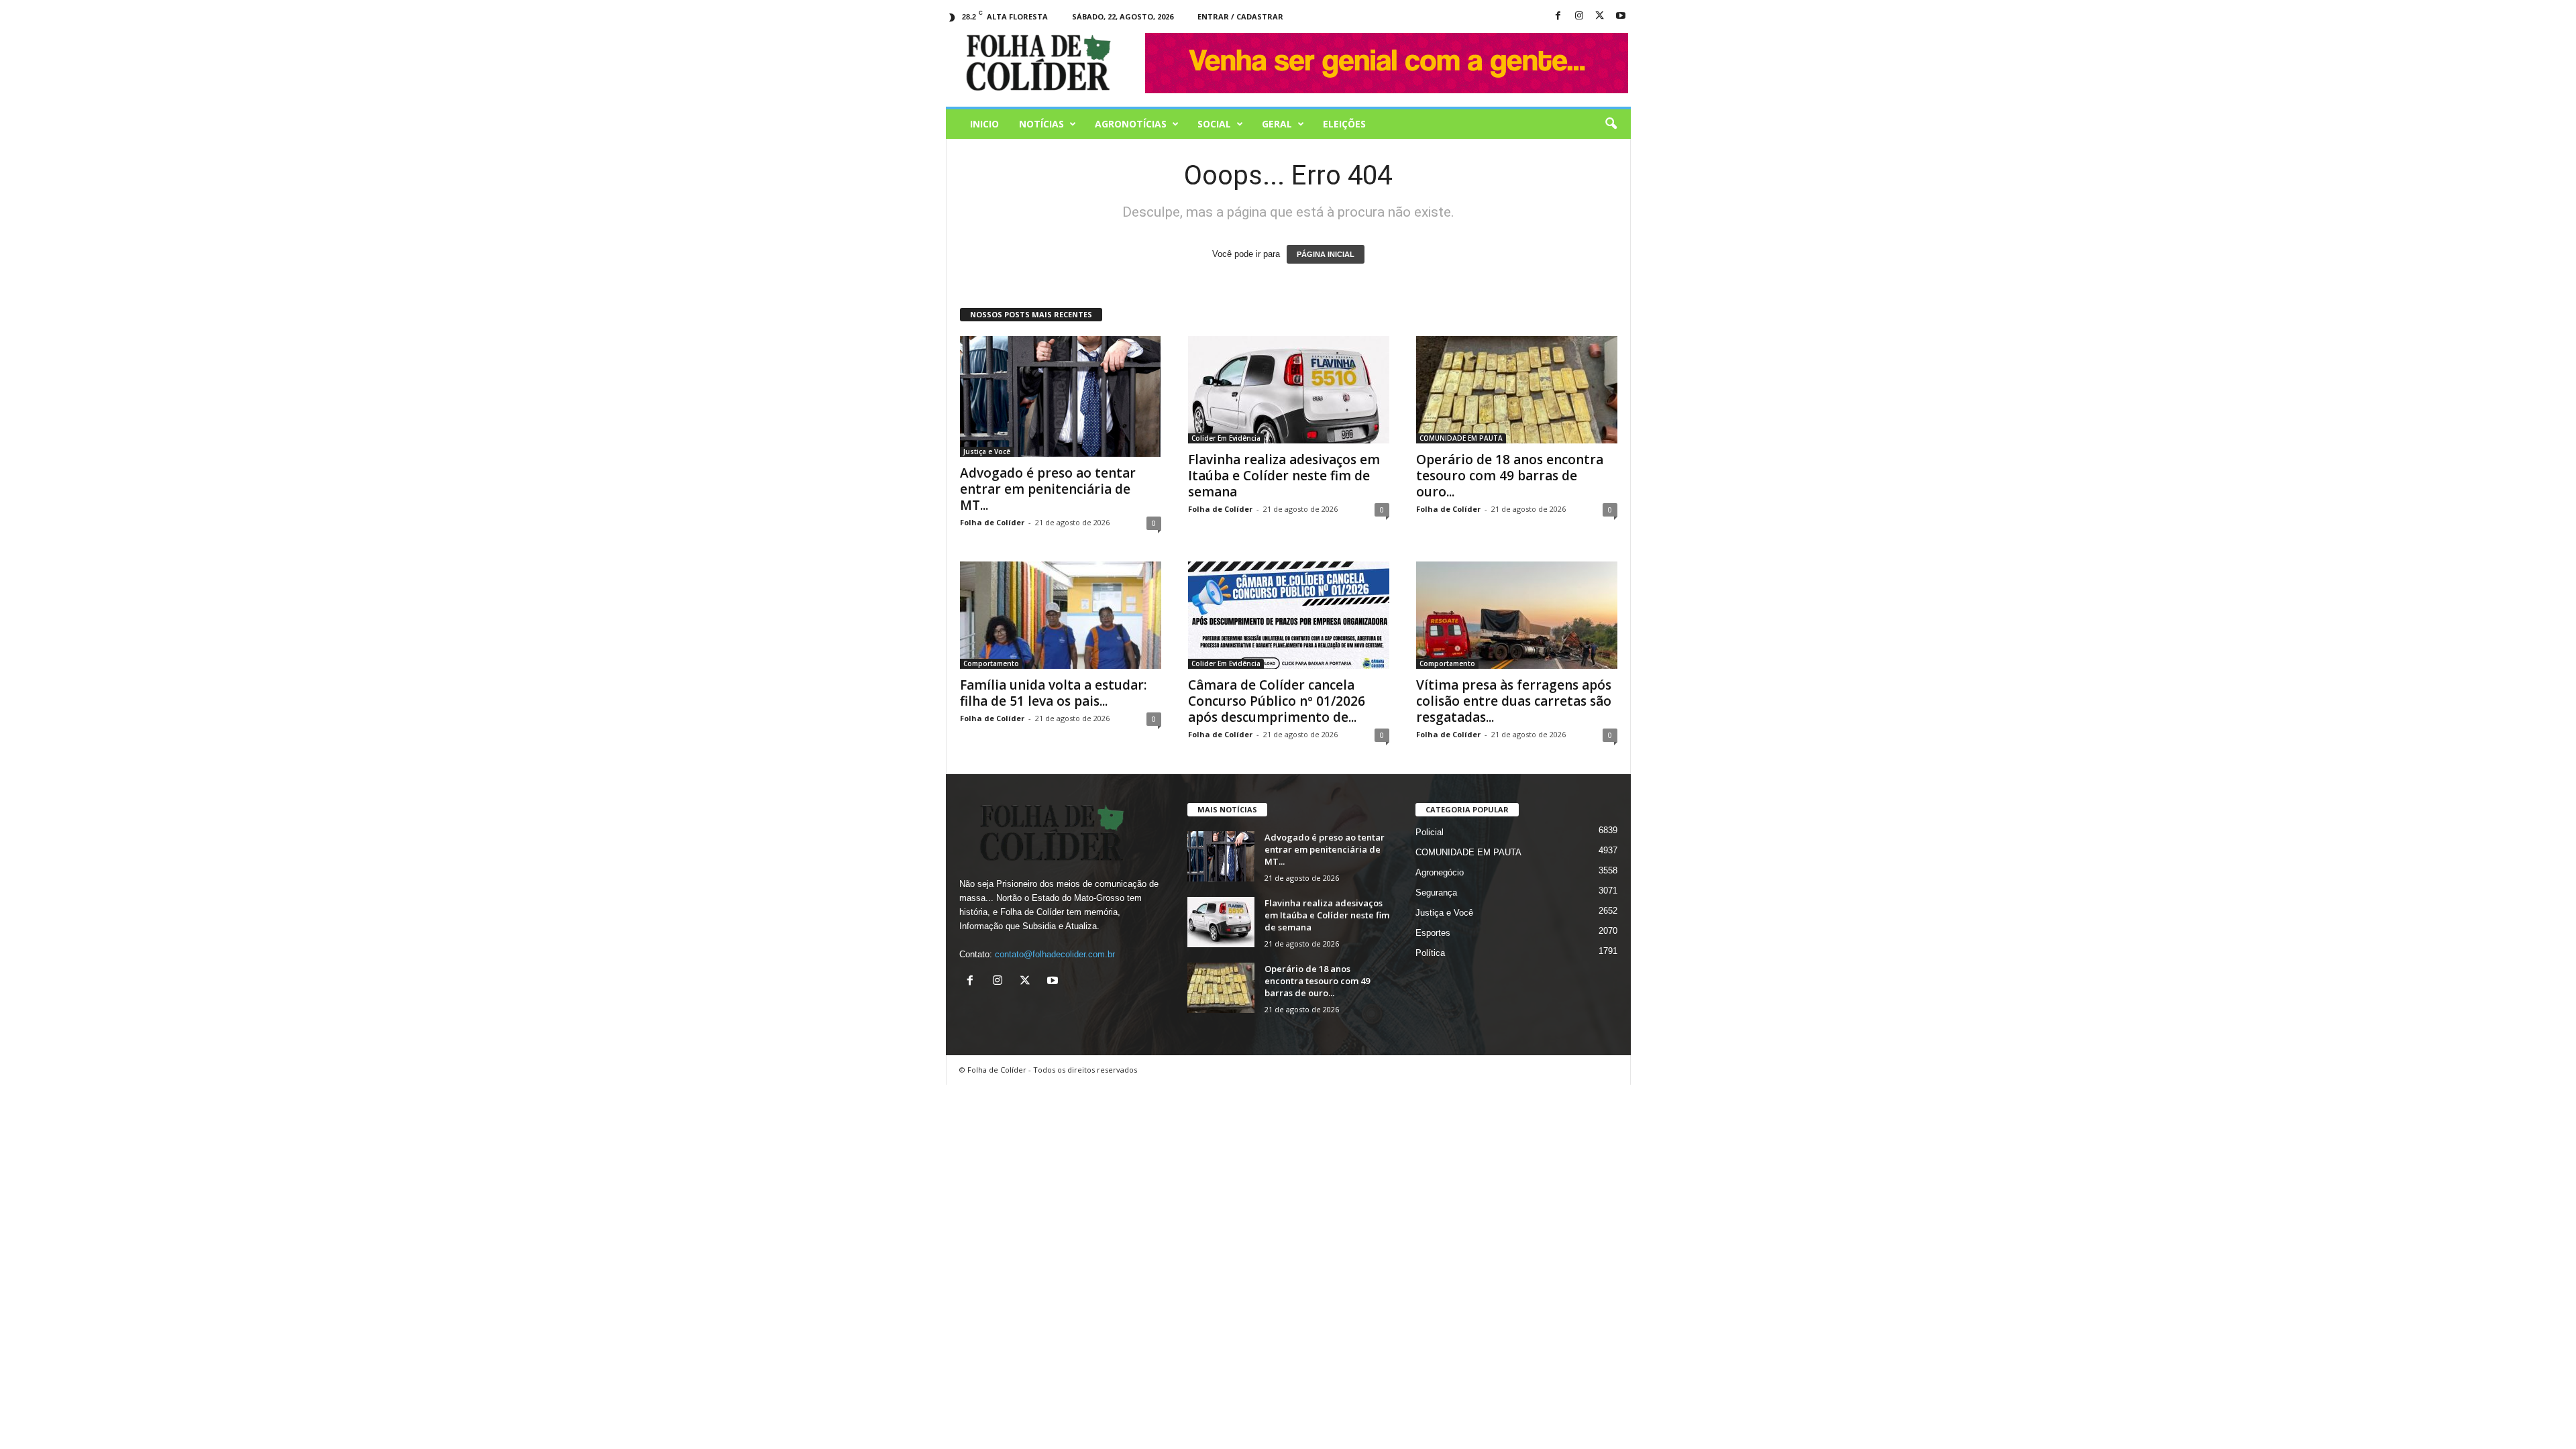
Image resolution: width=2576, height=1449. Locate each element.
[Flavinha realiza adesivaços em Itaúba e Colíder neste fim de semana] (1289, 390)
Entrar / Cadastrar (1240, 16)
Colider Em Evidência (1226, 438)
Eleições (1344, 124)
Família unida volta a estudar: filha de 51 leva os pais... (1053, 693)
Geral (1277, 124)
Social (1214, 124)
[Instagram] (1579, 16)
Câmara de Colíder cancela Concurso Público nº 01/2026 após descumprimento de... (1277, 701)
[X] (1600, 16)
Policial (1430, 832)
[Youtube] (1621, 16)
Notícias (1041, 124)
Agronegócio (1440, 872)
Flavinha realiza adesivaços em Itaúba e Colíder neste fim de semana (1284, 476)
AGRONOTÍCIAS (1131, 124)
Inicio (984, 124)
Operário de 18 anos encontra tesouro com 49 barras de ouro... (1510, 476)
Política (1430, 953)
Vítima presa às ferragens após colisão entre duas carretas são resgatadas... (1514, 701)
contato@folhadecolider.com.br (1055, 954)
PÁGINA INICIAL (1326, 254)
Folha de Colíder (992, 522)
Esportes (1433, 933)
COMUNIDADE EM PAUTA (1461, 438)
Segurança (1436, 893)
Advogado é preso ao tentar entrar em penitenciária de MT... (1048, 489)
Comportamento (991, 663)
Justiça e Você (987, 451)
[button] (1611, 124)
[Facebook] (1558, 16)
